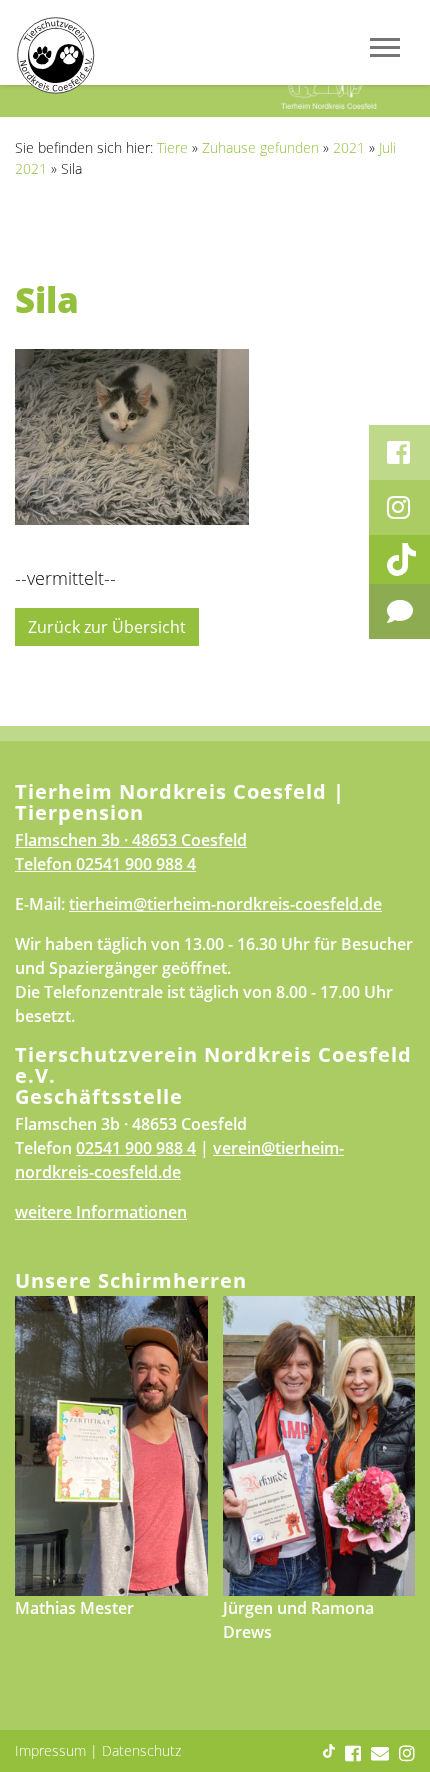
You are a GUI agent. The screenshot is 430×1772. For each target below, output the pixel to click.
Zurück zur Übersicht (107, 627)
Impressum (50, 1750)
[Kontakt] (399, 611)
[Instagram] (399, 507)
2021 (349, 147)
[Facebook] (399, 452)
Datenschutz (141, 1750)
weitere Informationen (101, 1212)
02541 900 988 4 (136, 864)
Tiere (172, 147)
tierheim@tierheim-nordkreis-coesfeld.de (225, 904)
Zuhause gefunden (260, 147)
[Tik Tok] (399, 559)
